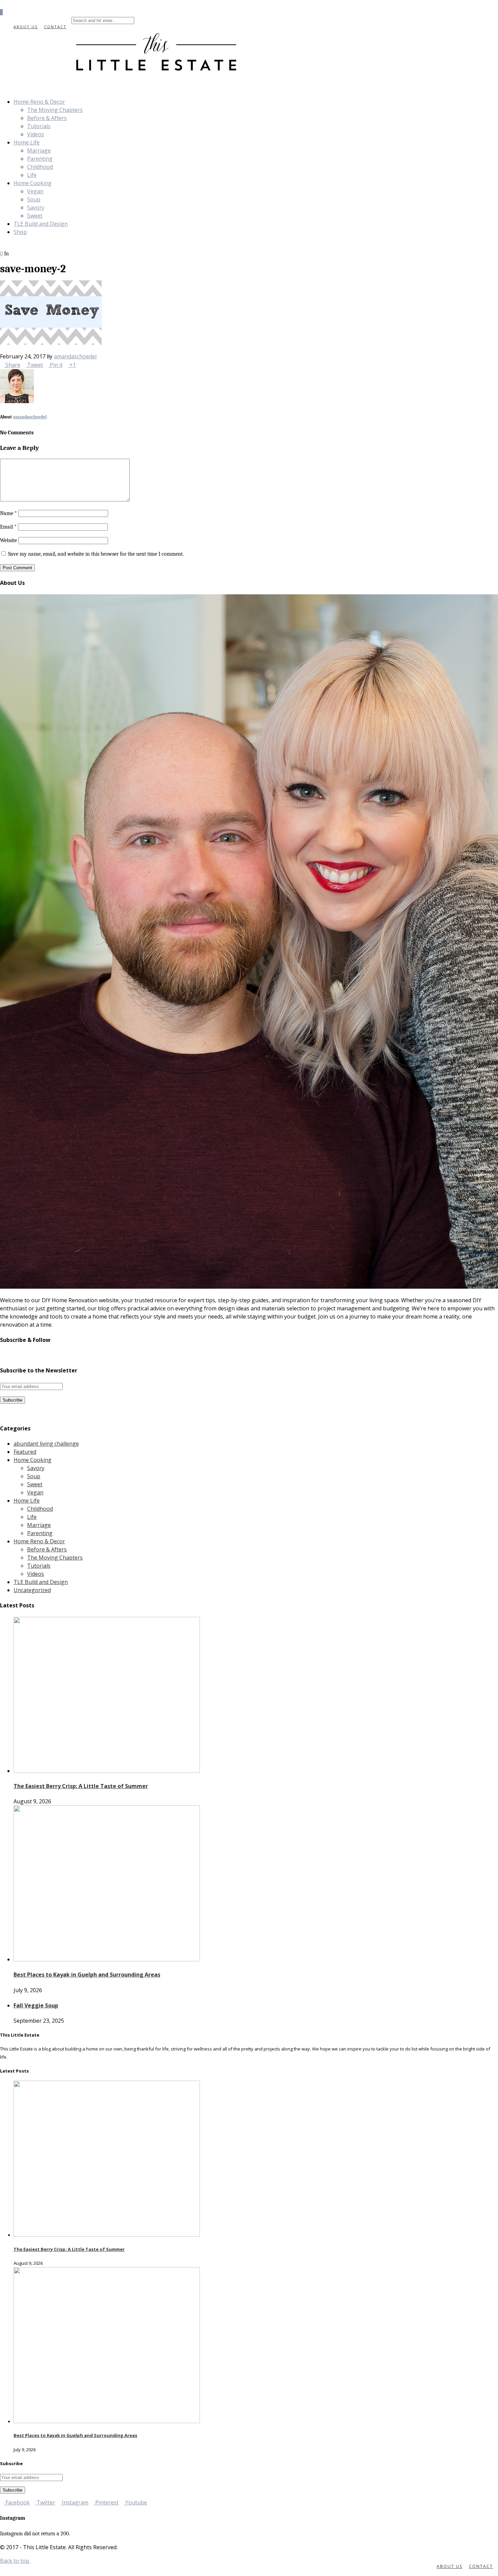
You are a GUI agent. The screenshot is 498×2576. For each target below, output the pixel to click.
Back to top (15, 2561)
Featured (25, 1452)
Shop (20, 232)
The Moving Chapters (55, 110)
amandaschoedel (75, 356)
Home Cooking (33, 183)
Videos (36, 134)
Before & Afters (47, 118)
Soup (34, 199)
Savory (36, 207)
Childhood (40, 167)
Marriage (39, 151)
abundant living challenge (46, 1444)
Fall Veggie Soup (36, 2005)
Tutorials (39, 126)
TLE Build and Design (41, 224)
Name (8, 513)
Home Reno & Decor (39, 102)
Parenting (40, 159)
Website (8, 540)
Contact (55, 27)
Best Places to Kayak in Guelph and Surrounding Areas (87, 1975)
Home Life (27, 142)
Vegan (35, 191)
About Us (26, 27)
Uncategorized (32, 1590)
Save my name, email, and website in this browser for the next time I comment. (96, 554)
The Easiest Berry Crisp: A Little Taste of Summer (81, 1786)
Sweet (35, 216)
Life (32, 175)
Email (8, 527)
